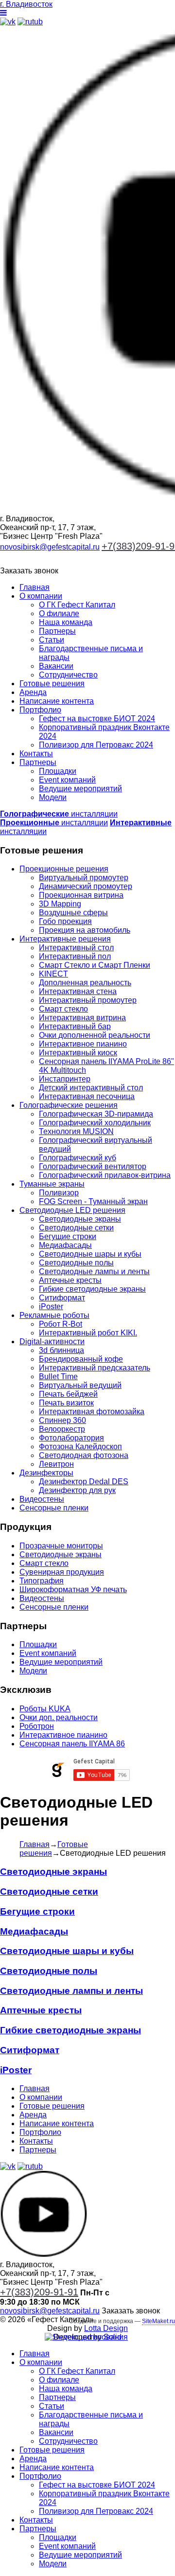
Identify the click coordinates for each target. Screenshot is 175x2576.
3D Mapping (60, 904)
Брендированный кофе (81, 1359)
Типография (42, 1581)
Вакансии (56, 666)
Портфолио (40, 710)
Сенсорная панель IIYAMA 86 (72, 1744)
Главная (35, 587)
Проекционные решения (64, 869)
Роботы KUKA (45, 1709)
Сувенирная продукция (62, 1572)
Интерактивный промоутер (88, 1000)
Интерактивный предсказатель (95, 1368)
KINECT (53, 974)
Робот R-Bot (61, 1324)
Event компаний (67, 780)
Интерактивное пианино (83, 1044)
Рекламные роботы (54, 1315)
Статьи (52, 640)
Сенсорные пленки (54, 1508)
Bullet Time (58, 1377)
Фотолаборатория (71, 1438)
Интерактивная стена (78, 991)
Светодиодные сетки (76, 1228)
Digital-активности (52, 1341)
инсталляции (59, 814)
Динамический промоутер (86, 886)
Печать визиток (66, 1403)
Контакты (36, 754)
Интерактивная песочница (87, 1096)
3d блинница (61, 1350)
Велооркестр (62, 1429)
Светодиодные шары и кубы (90, 1254)
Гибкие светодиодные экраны (92, 1289)
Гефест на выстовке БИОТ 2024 (97, 719)
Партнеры (57, 631)
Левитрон (56, 1464)
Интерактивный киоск (78, 1053)
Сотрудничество (68, 675)
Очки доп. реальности (59, 1717)
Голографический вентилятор (93, 1166)
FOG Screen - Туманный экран (93, 1201)
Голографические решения (69, 1105)
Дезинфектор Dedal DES (84, 1482)
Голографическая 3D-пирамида (96, 1114)
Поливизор (59, 1193)
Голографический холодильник (95, 1123)
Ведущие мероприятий (80, 789)
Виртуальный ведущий (80, 1385)
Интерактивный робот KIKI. (88, 1333)
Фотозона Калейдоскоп (80, 1447)
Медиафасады (65, 1245)
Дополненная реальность (85, 983)
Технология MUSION (76, 1131)
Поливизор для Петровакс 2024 (96, 745)
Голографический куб (78, 1158)
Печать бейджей (68, 1394)
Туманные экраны (52, 1184)
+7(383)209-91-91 (39, 2292)
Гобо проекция (65, 921)
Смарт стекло (63, 1009)
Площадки (58, 771)
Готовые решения (52, 684)
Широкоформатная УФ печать (73, 1590)
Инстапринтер (65, 1079)
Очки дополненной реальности (95, 1035)
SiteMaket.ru (158, 2321)
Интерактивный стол (76, 948)
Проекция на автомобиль (85, 930)
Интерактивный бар (75, 1026)
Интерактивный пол (75, 956)
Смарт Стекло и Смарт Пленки (95, 965)
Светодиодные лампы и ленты (94, 1271)
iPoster (51, 1306)
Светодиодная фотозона (84, 1455)
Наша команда (66, 622)
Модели (53, 797)
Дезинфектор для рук (77, 1490)
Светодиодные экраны (80, 1219)
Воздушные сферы (73, 913)
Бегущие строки (68, 1236)
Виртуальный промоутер (84, 878)
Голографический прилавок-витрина (105, 1175)
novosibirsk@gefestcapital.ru (50, 547)
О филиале (59, 613)
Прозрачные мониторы (61, 1546)
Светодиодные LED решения (72, 1210)
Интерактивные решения (65, 939)
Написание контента (57, 701)
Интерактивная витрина (82, 1018)
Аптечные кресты (70, 1280)
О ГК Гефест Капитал (77, 605)
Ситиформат (62, 1298)
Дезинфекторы (46, 1473)
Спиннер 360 (62, 1420)
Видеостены (42, 1499)
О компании (41, 596)
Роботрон (37, 1726)
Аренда (33, 692)
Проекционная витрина (81, 895)
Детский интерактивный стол (91, 1088)
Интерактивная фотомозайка (92, 1412)
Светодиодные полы (76, 1263)
